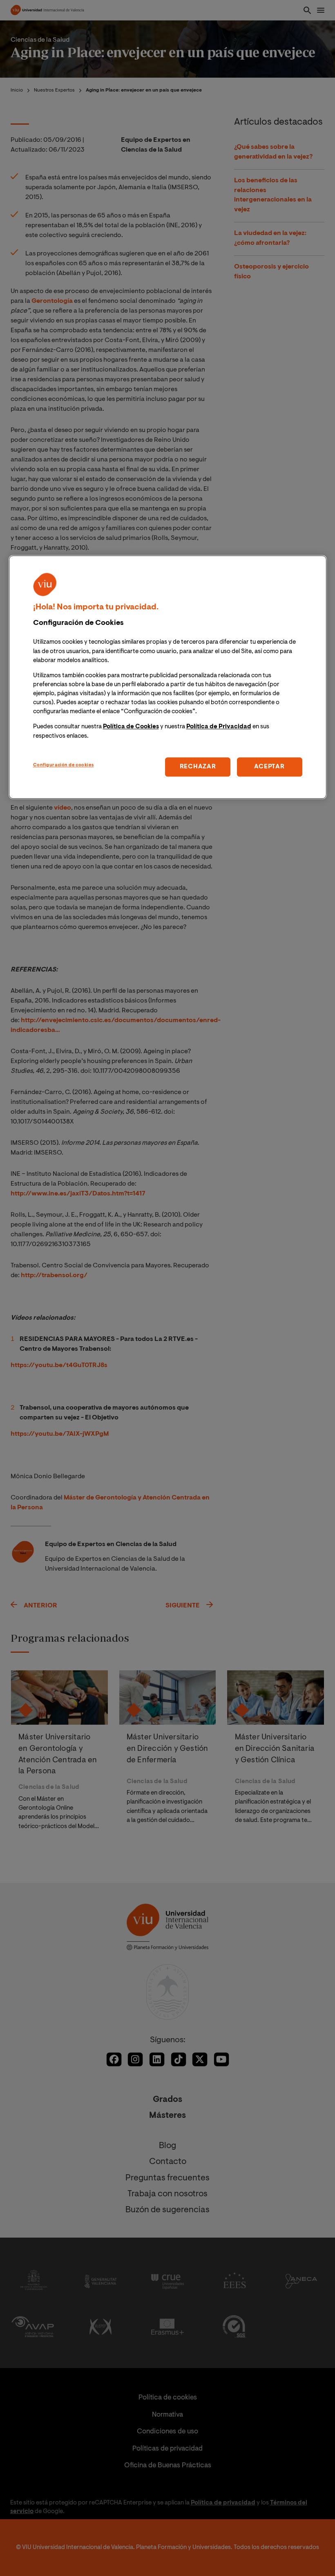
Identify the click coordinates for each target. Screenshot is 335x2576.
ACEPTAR (269, 767)
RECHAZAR (198, 767)
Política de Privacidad (219, 727)
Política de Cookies (131, 727)
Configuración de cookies (64, 765)
